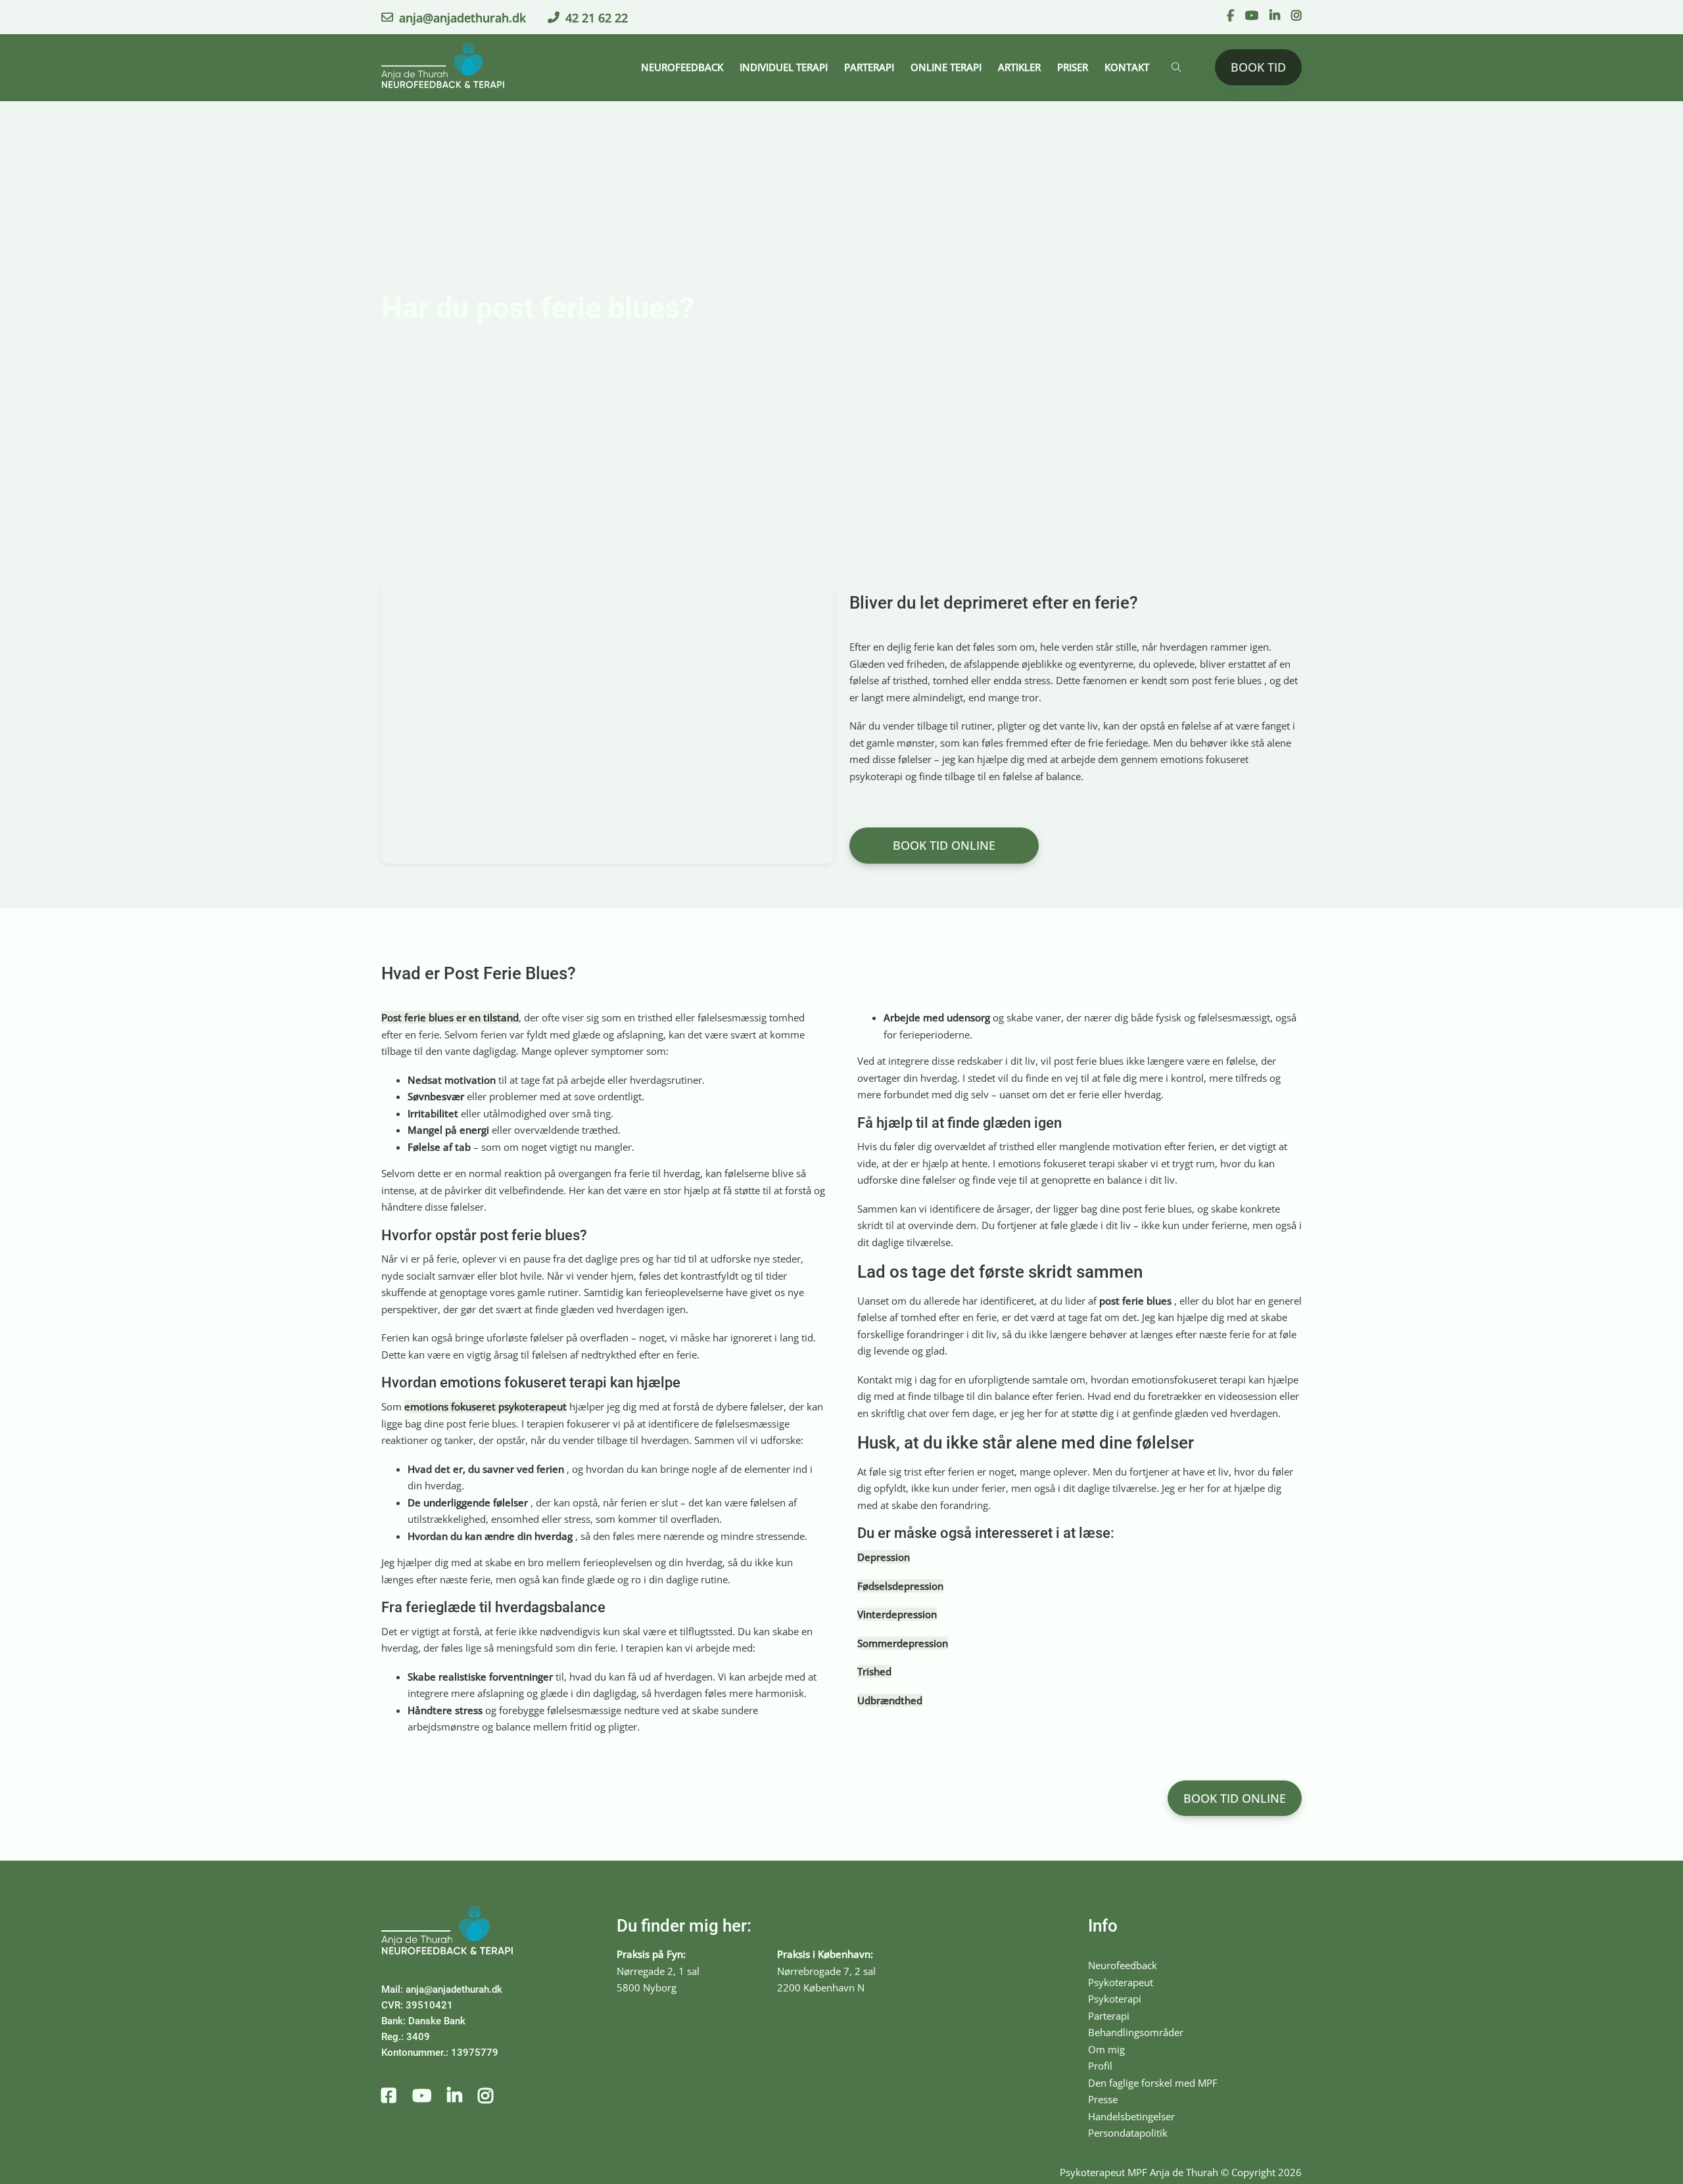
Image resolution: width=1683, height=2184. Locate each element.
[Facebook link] (1230, 16)
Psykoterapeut (1121, 1982)
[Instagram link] (1296, 16)
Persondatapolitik (1128, 2133)
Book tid (1258, 67)
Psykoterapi (1115, 1999)
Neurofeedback (682, 67)
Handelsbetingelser (1131, 2116)
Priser (1073, 67)
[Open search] (1176, 67)
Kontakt (1127, 67)
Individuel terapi (784, 67)
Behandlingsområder (1136, 2032)
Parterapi (869, 67)
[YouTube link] (1252, 16)
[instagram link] (486, 2097)
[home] (443, 68)
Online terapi (946, 67)
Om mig (1106, 2049)
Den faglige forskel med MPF (1153, 2083)
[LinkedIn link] (1275, 16)
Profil (1100, 2066)
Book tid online (944, 845)
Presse (1103, 2099)
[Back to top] (1637, 2145)
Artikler (1019, 67)
